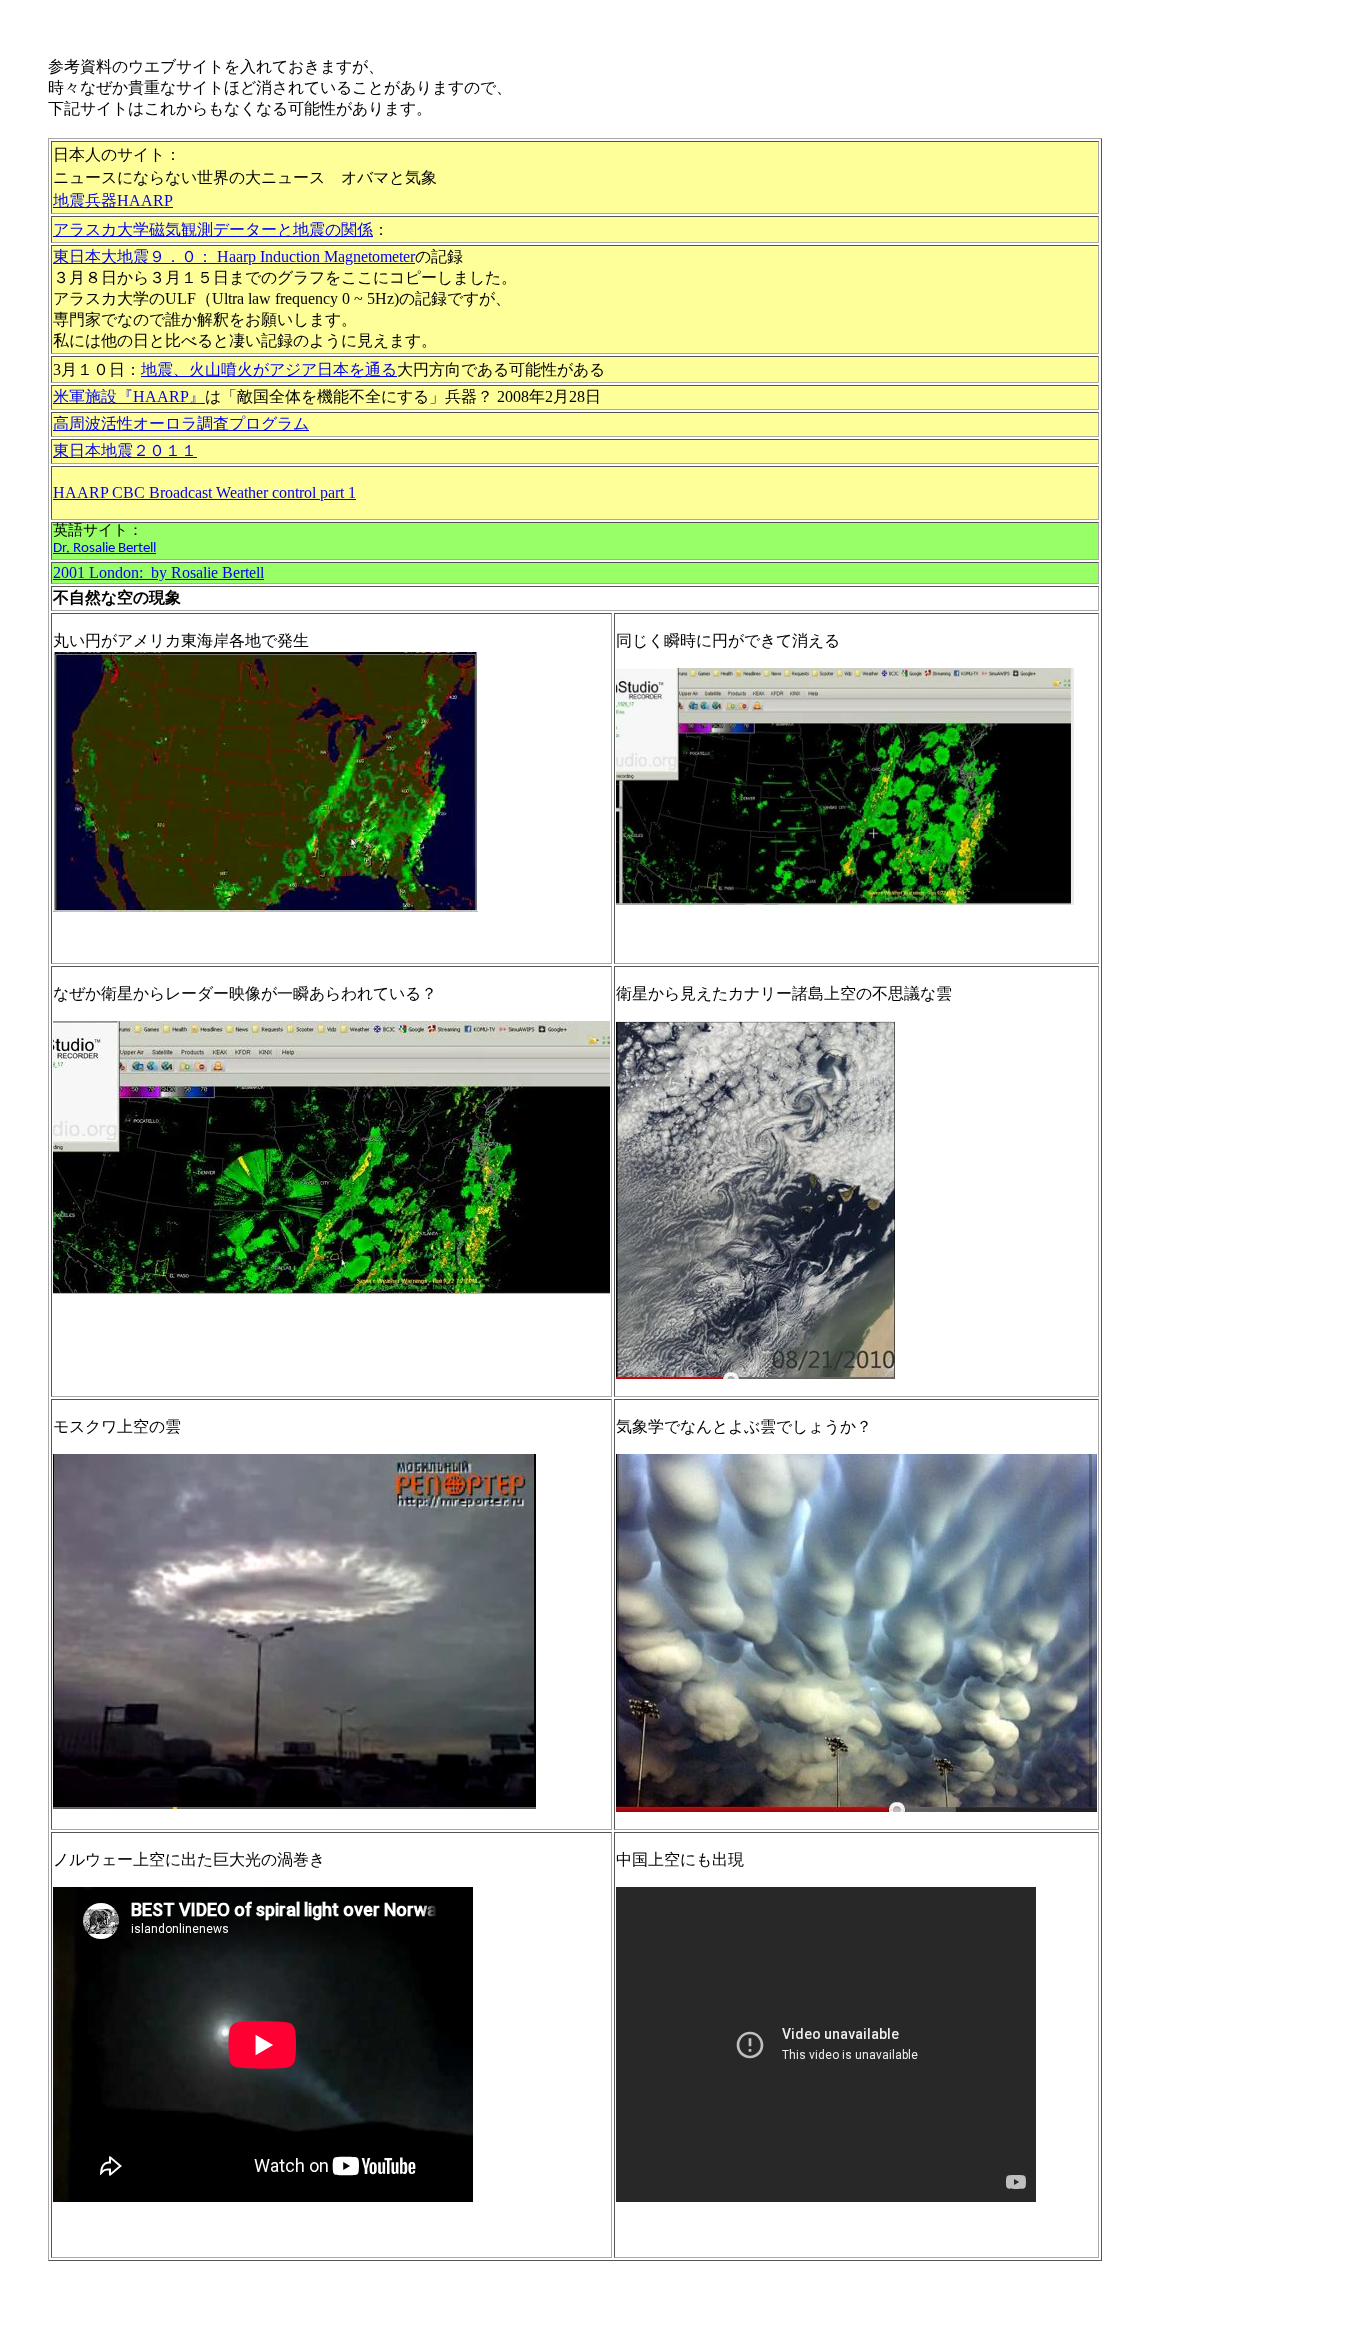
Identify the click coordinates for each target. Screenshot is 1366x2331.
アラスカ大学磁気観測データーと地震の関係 (213, 229)
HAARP (145, 200)
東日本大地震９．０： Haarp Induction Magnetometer (234, 256)
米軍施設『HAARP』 (129, 396)
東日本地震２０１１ (125, 450)
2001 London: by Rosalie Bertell (158, 572)
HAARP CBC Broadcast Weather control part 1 (204, 492)
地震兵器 (85, 200)
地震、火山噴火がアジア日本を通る (269, 369)
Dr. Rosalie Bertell (104, 548)
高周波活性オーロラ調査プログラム (181, 423)
